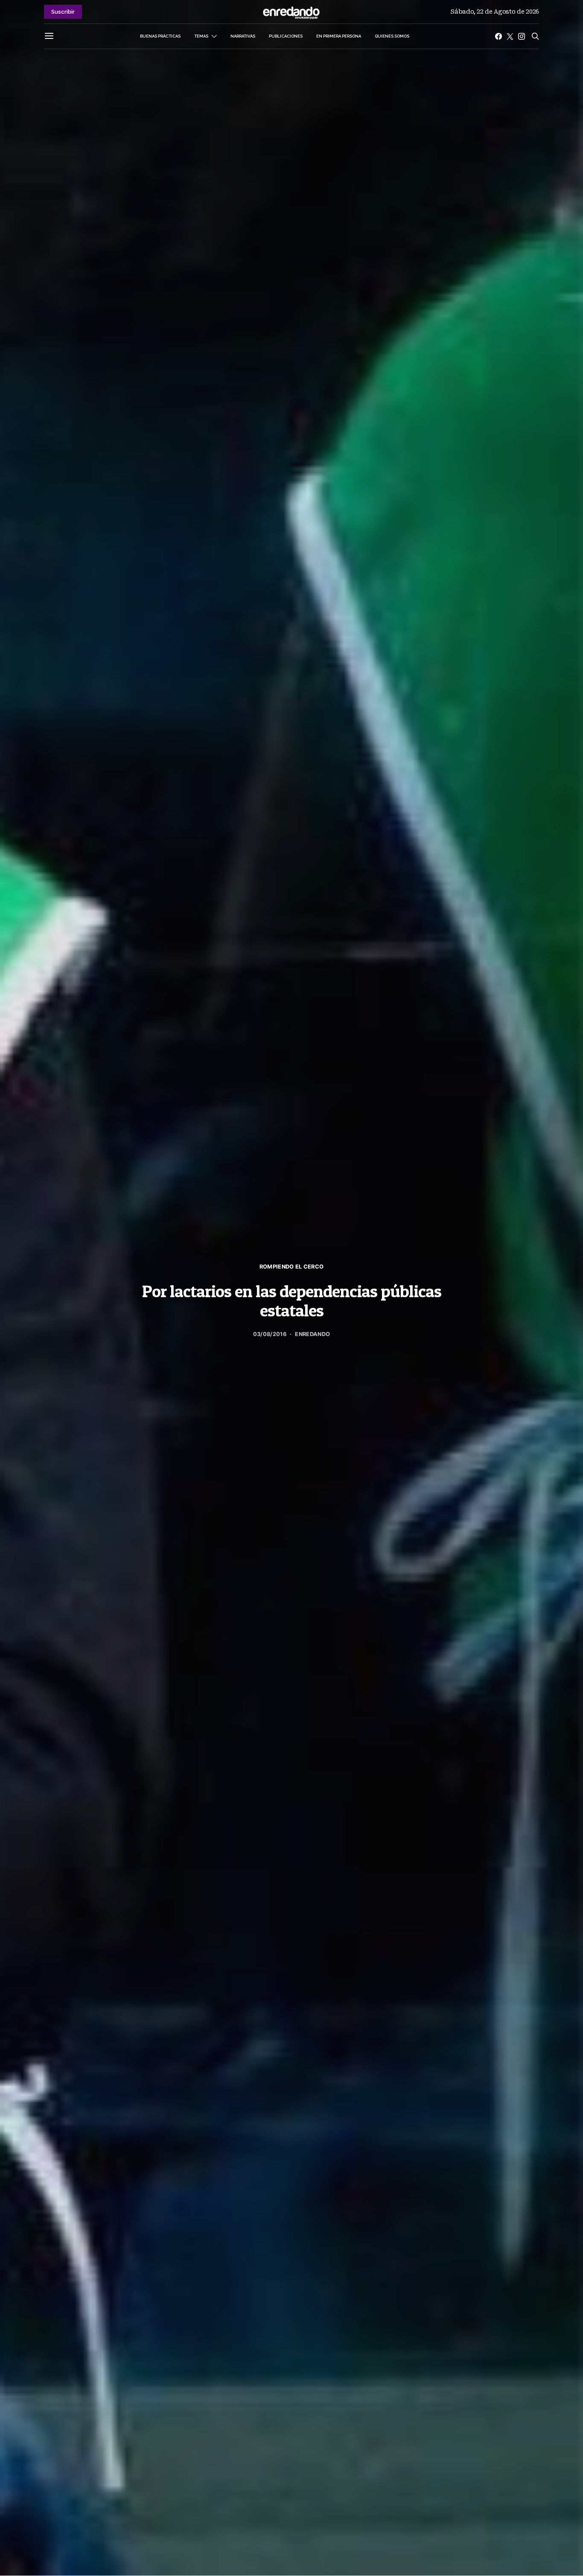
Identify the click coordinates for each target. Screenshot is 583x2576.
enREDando (312, 1334)
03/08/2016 (270, 1334)
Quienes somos (392, 36)
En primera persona (339, 36)
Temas (201, 36)
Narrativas (243, 36)
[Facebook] (498, 36)
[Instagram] (522, 36)
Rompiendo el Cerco (292, 1267)
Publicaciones (286, 36)
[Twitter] (510, 36)
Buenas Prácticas (160, 36)
